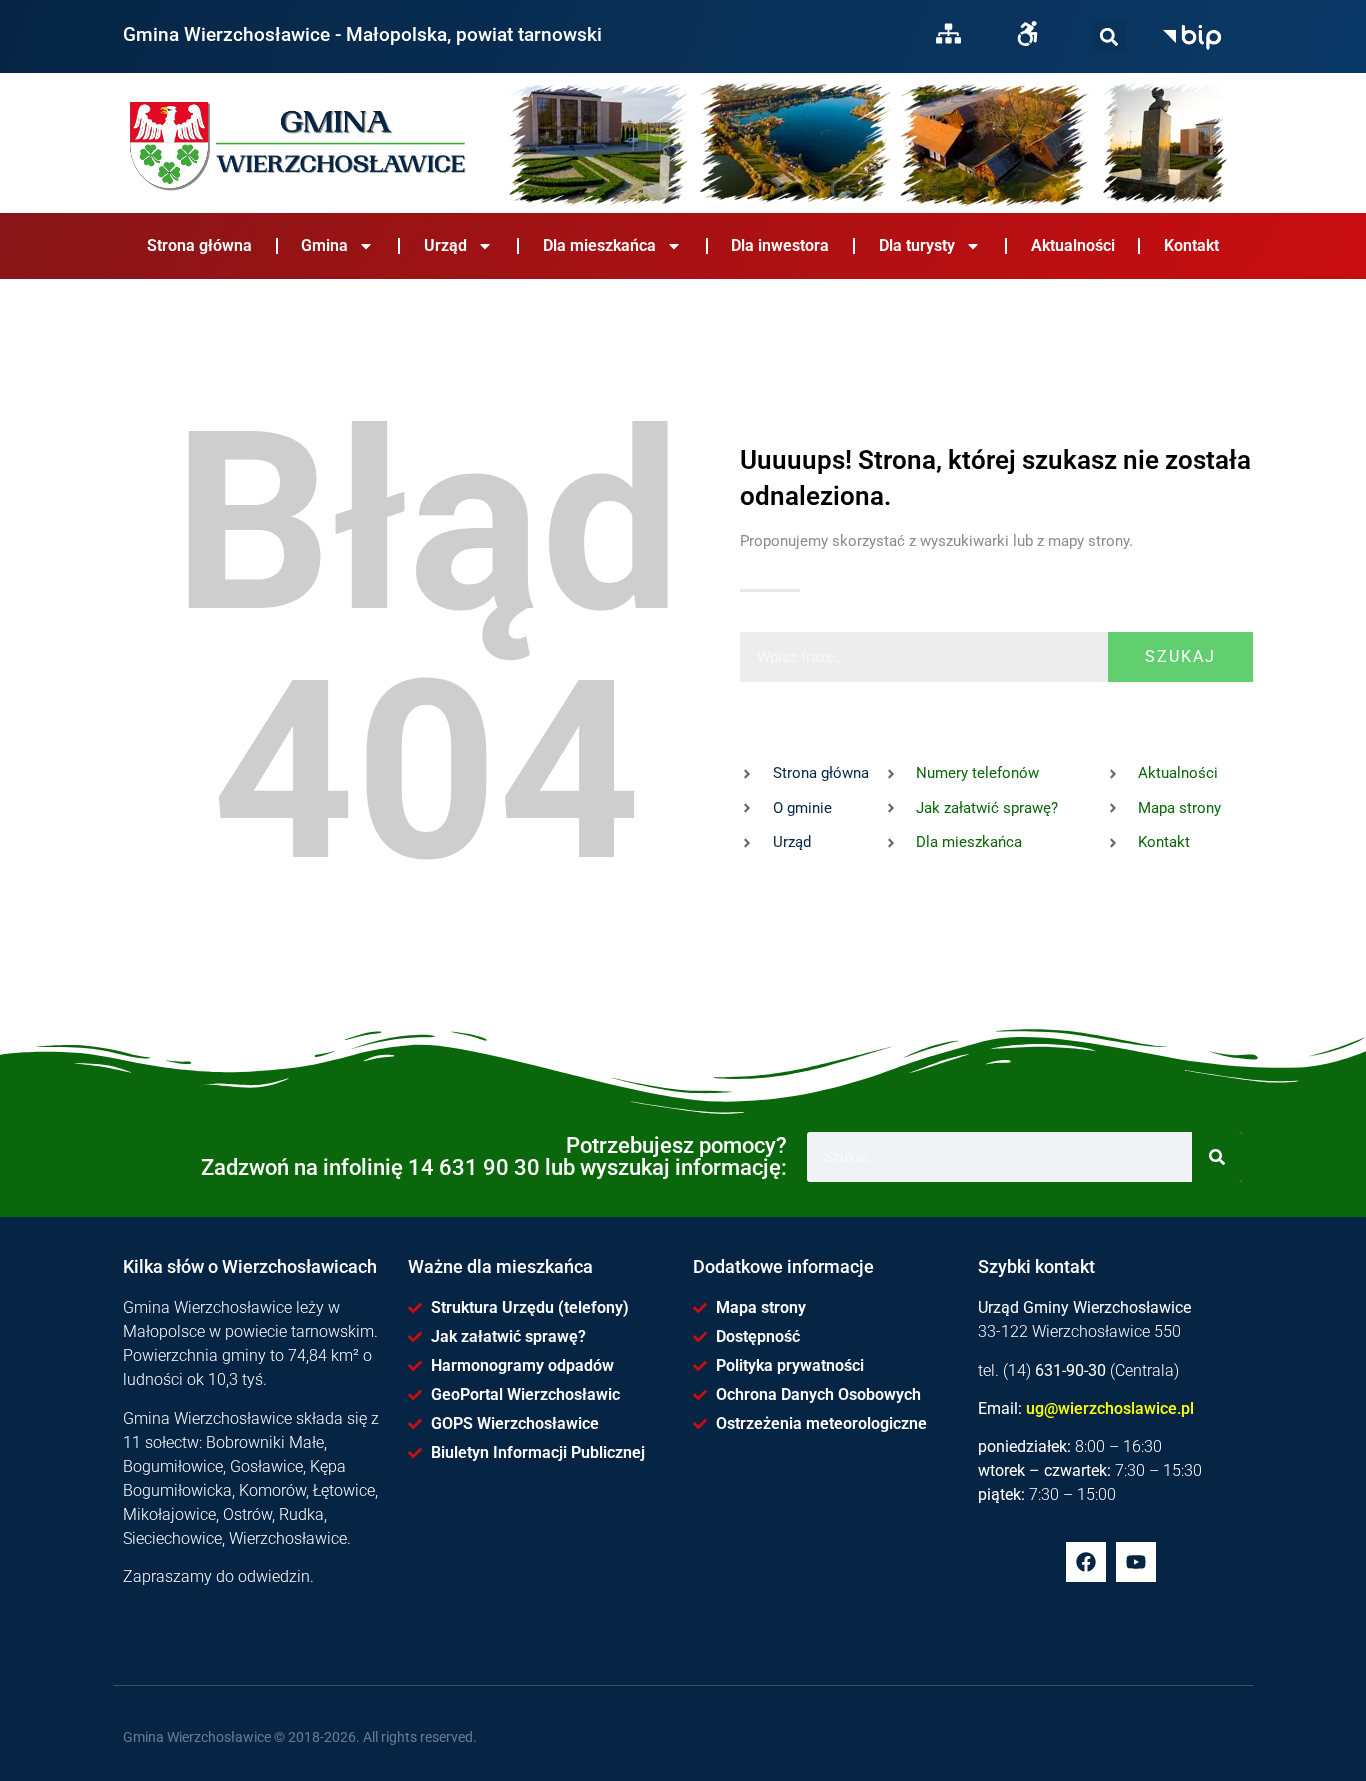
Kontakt (1191, 245)
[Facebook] (1086, 1562)
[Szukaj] (1109, 36)
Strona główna (199, 245)
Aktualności (1073, 245)
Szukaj (1180, 656)
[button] (1109, 36)
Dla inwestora (780, 245)
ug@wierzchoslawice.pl (1110, 1408)
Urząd (445, 245)
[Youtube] (1136, 1562)
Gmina (324, 245)
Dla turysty (917, 245)
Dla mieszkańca (599, 245)
